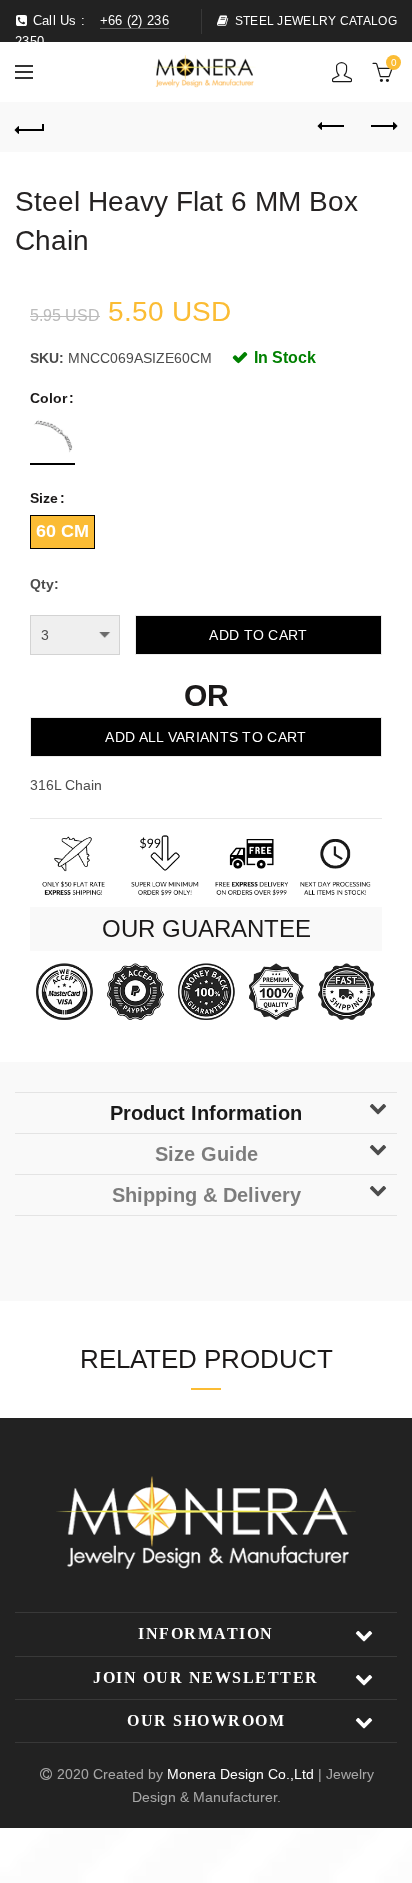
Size (44, 498)
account (342, 72)
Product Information (206, 1113)
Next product (382, 127)
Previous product (332, 127)
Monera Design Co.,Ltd (242, 1774)
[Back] (30, 127)
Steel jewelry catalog (316, 21)
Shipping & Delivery (206, 1195)
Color (48, 398)
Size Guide (206, 1154)
